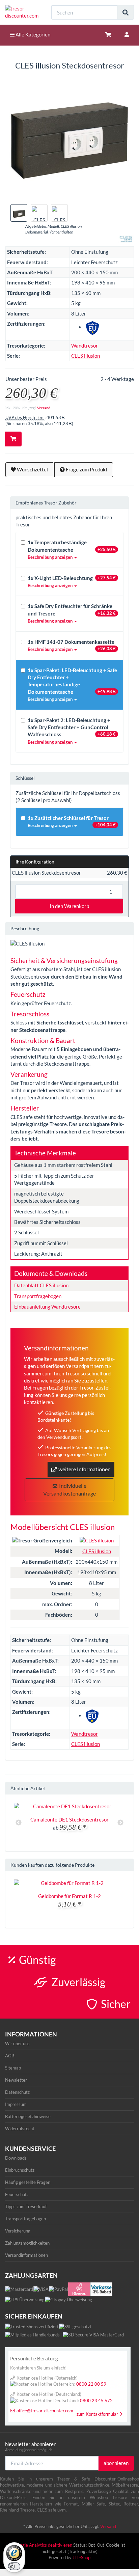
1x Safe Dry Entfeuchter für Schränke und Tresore (72, 613)
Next (120, 1823)
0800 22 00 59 (91, 2384)
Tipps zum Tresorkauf (26, 2207)
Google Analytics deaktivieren (43, 2545)
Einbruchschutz (20, 2170)
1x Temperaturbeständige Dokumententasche (72, 550)
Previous (19, 1823)
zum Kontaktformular (97, 2414)
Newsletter (16, 2080)
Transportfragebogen (38, 1296)
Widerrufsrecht (20, 2129)
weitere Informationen (85, 1469)
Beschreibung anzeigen (51, 557)
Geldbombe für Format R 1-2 (69, 1896)
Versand (44, 408)
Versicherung (18, 2231)
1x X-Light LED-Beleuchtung (72, 582)
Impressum (16, 2104)
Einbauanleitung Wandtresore (47, 1307)
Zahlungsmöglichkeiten (27, 2243)
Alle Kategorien (32, 34)
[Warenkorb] (108, 35)
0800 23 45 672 (96, 2401)
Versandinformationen (26, 2255)
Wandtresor (85, 346)
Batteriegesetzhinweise (28, 2116)
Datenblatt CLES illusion (41, 1285)
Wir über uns (17, 2044)
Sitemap (13, 2068)
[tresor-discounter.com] (23, 12)
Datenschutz (17, 2092)
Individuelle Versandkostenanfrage (69, 1489)
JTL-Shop (81, 2557)
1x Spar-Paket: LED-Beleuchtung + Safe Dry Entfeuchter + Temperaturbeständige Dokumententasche (72, 685)
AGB (10, 2056)
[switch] (14, 2566)
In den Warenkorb (69, 906)
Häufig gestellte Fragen (28, 2182)
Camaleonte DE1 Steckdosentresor (69, 1819)
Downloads (16, 2158)
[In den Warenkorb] (13, 439)
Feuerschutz (17, 2194)
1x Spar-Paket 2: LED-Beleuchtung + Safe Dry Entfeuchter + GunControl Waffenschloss (72, 731)
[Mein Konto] (127, 35)
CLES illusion (86, 356)
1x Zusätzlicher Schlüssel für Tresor (72, 821)
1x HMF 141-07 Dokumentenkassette (72, 645)
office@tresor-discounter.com (45, 2411)
